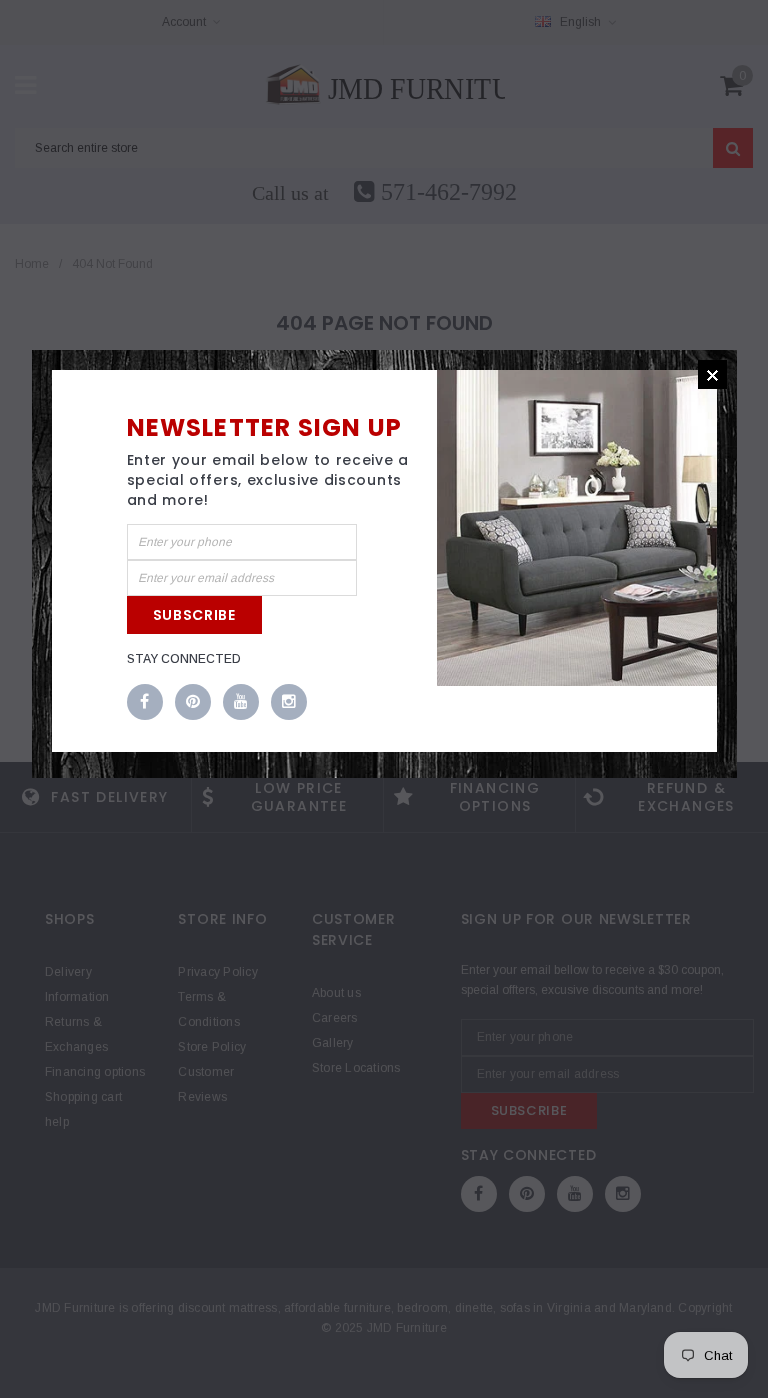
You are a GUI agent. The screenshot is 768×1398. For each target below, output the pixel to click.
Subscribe (194, 615)
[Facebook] (145, 703)
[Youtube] (241, 703)
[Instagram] (289, 703)
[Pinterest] (193, 703)
